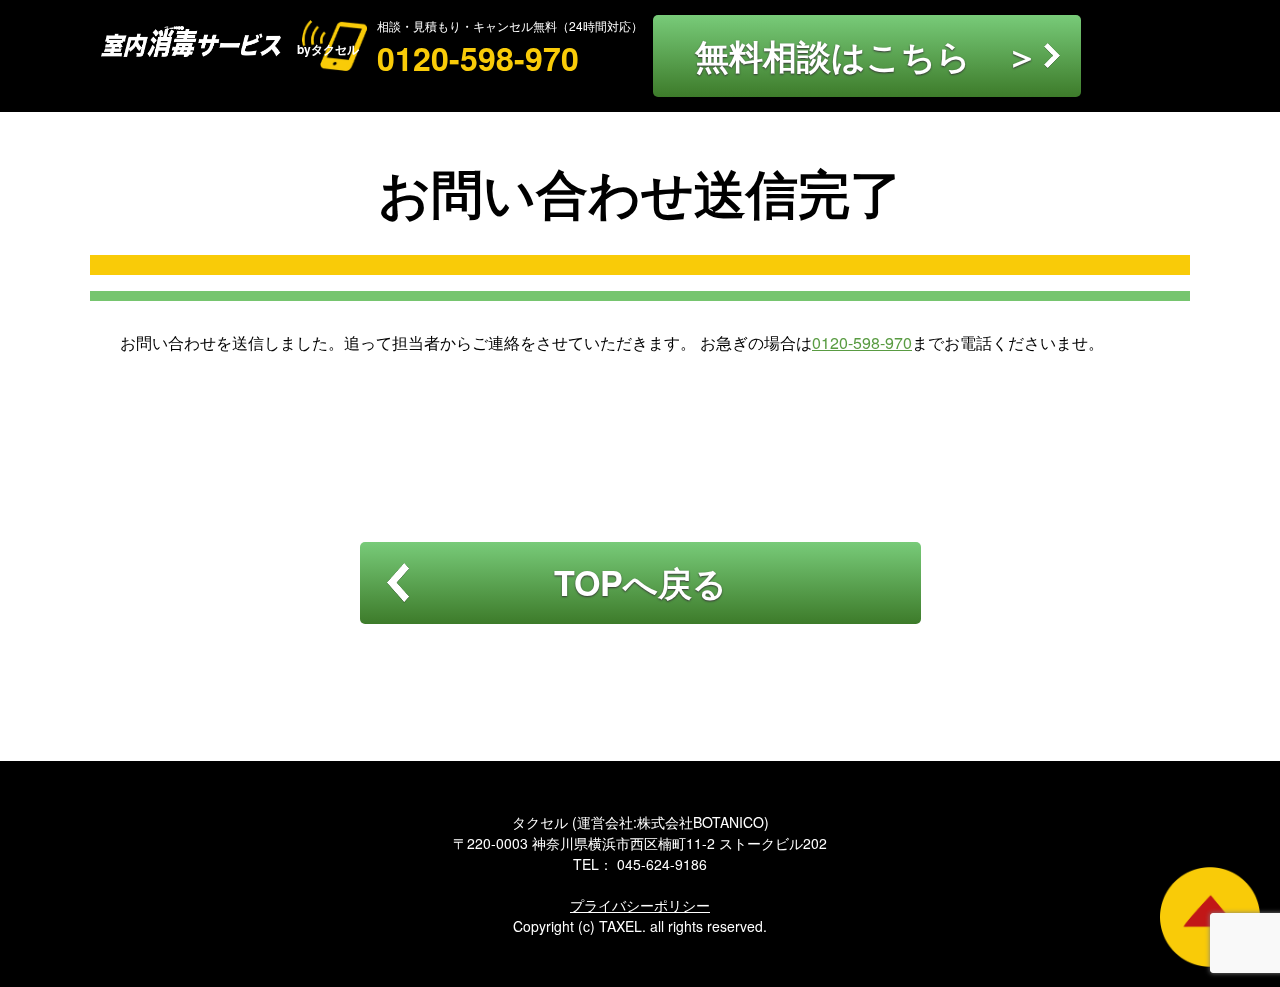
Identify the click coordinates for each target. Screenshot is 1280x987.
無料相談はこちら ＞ (867, 55)
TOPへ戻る (640, 582)
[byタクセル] (199, 43)
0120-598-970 (478, 58)
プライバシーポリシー (640, 905)
